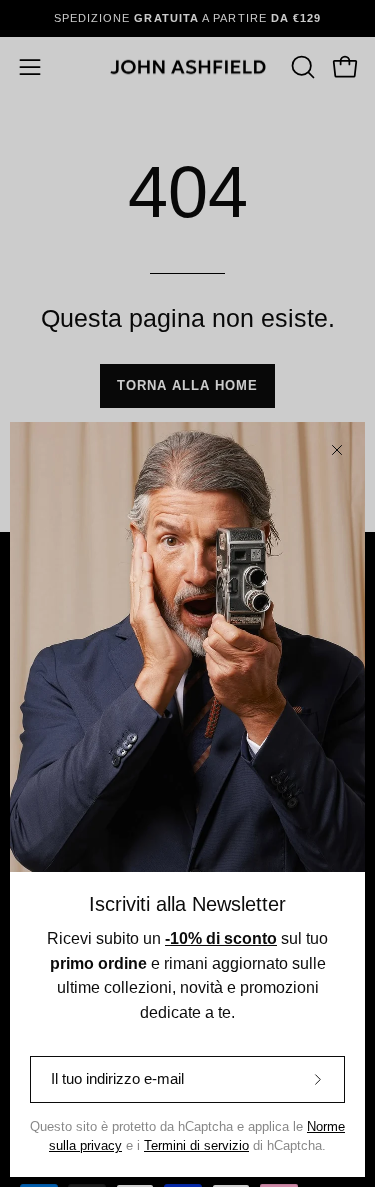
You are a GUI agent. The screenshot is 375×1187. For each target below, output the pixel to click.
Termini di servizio (196, 1146)
